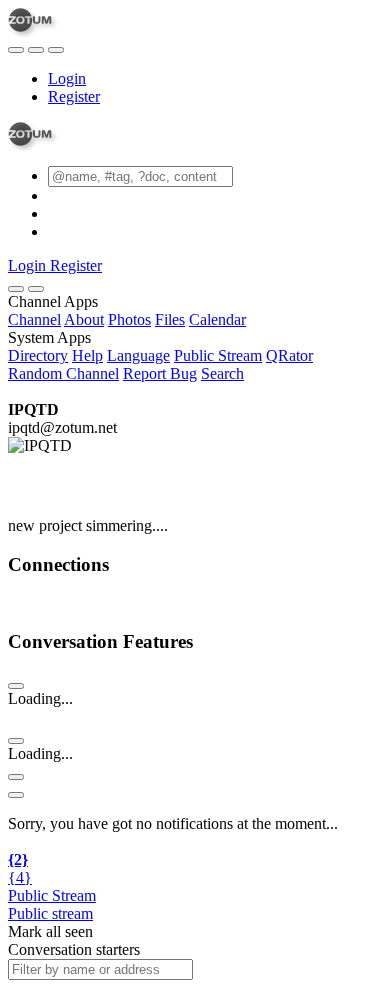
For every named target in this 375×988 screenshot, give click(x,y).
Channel (34, 319)
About (84, 319)
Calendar (217, 319)
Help (87, 355)
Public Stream (218, 355)
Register (74, 96)
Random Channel (63, 373)
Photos (129, 319)
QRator (289, 355)
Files (170, 319)
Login (67, 78)
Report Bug (160, 373)
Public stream (50, 913)
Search (222, 373)
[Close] (36, 289)
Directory (38, 355)
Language (138, 355)
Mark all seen (50, 931)
